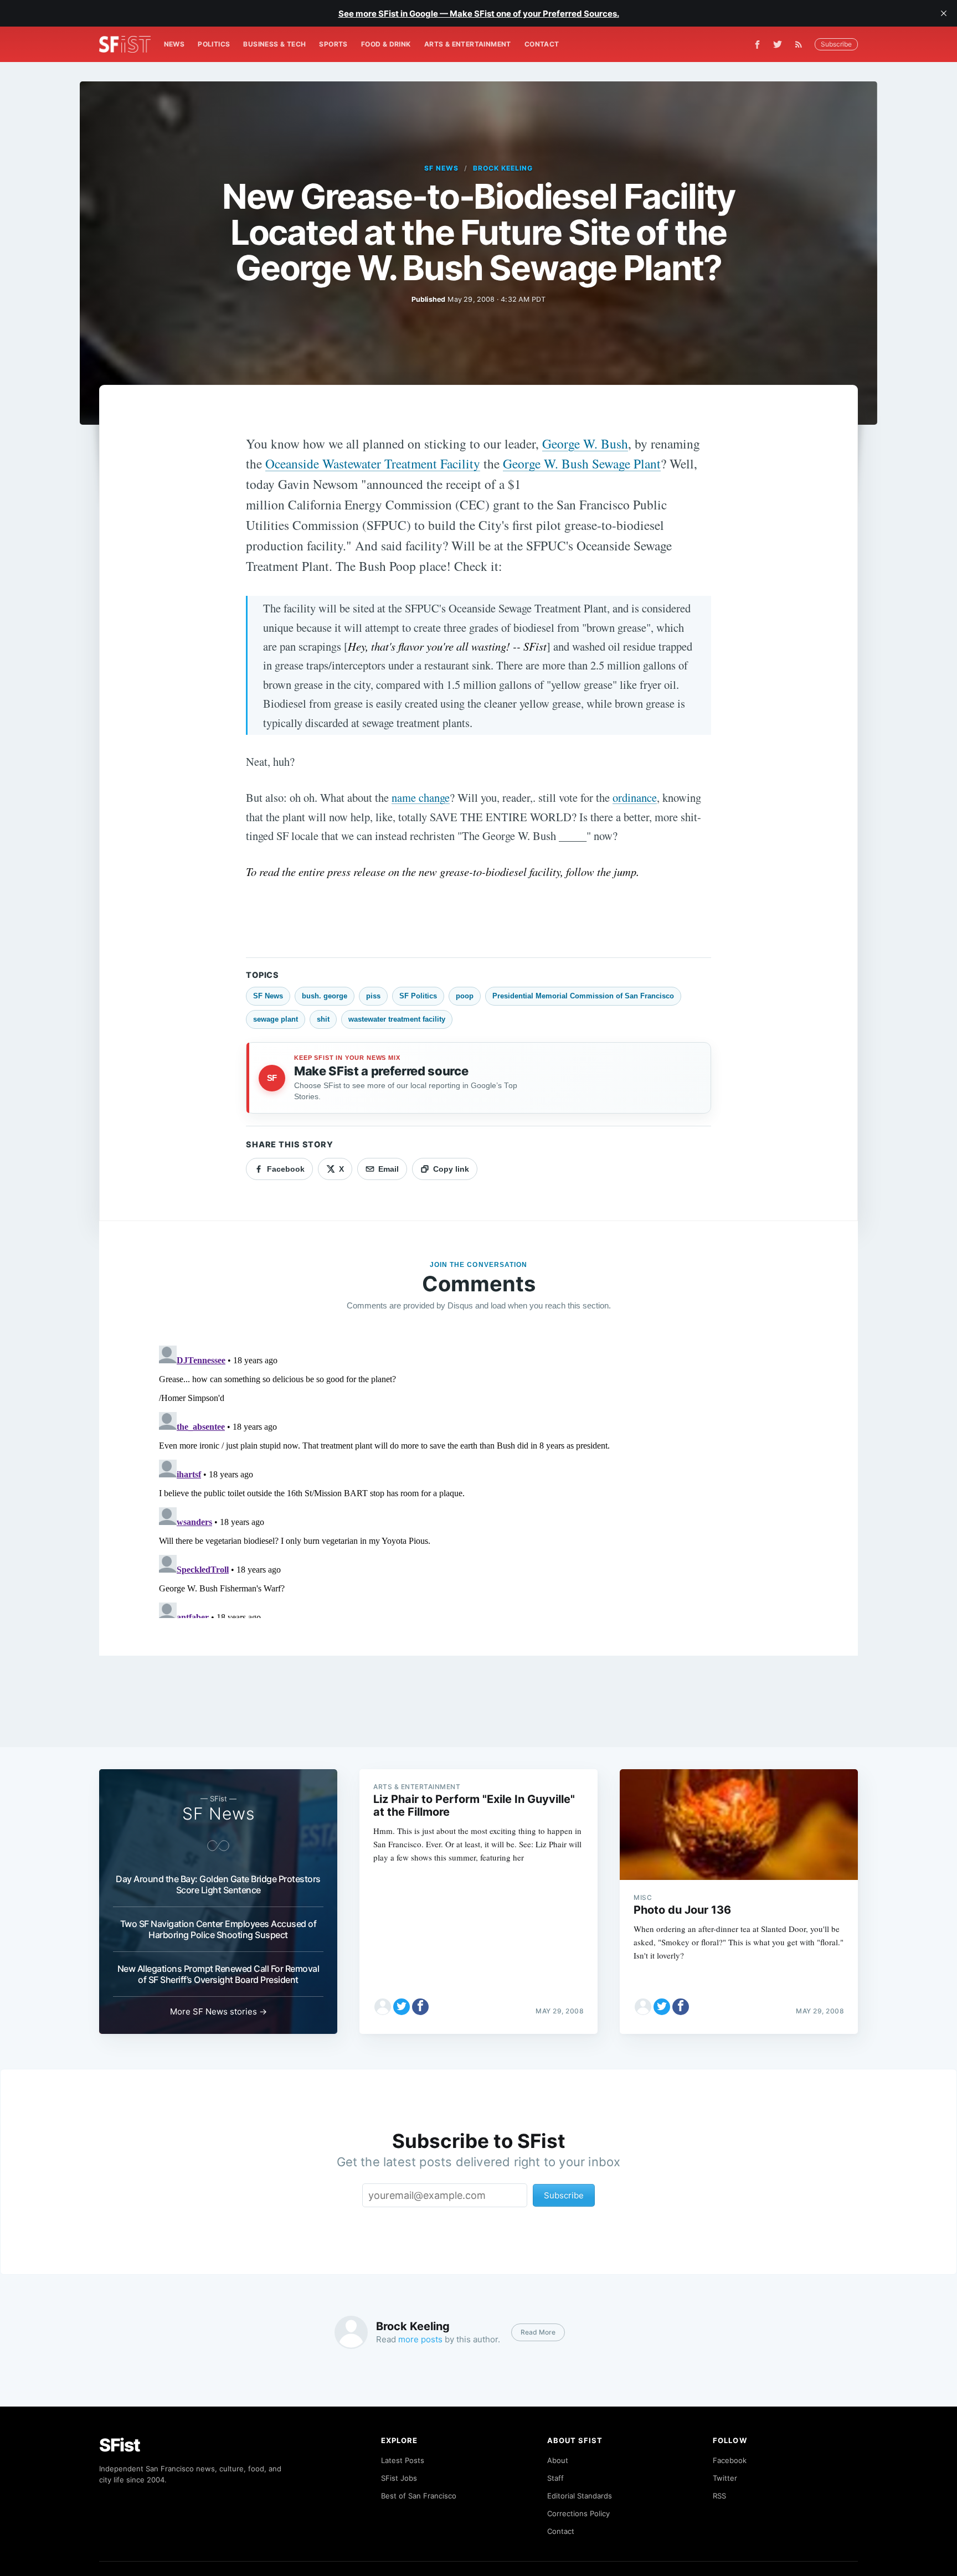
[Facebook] (757, 45)
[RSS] (801, 44)
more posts (420, 2339)
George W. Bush (585, 444)
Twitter (725, 2478)
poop (465, 996)
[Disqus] (478, 1480)
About (558, 2460)
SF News (441, 168)
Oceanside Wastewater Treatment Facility (373, 463)
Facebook (730, 2460)
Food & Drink (386, 44)
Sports (333, 44)
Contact (542, 44)
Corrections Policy (578, 2513)
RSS (719, 2496)
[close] (944, 13)
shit (323, 1019)
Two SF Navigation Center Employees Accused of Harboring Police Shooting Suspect (218, 1929)
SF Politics (418, 996)
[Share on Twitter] (402, 2007)
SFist (120, 2445)
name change (421, 797)
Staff (555, 2478)
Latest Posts (403, 2460)
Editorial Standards (580, 2496)
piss (373, 996)
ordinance (635, 797)
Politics (214, 44)
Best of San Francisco (419, 2496)
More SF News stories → (218, 2011)
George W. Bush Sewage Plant (582, 463)
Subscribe (836, 44)
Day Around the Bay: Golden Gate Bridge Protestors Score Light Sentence (218, 1884)
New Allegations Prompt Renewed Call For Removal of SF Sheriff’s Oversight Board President (218, 1974)
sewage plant (276, 1019)
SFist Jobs (399, 2478)
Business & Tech (274, 44)
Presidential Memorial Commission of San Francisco (583, 996)
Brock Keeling (503, 168)
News (174, 44)
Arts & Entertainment (468, 44)
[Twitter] (778, 44)
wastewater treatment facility (397, 1019)
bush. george (325, 996)
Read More (538, 2332)
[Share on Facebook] (420, 2007)
